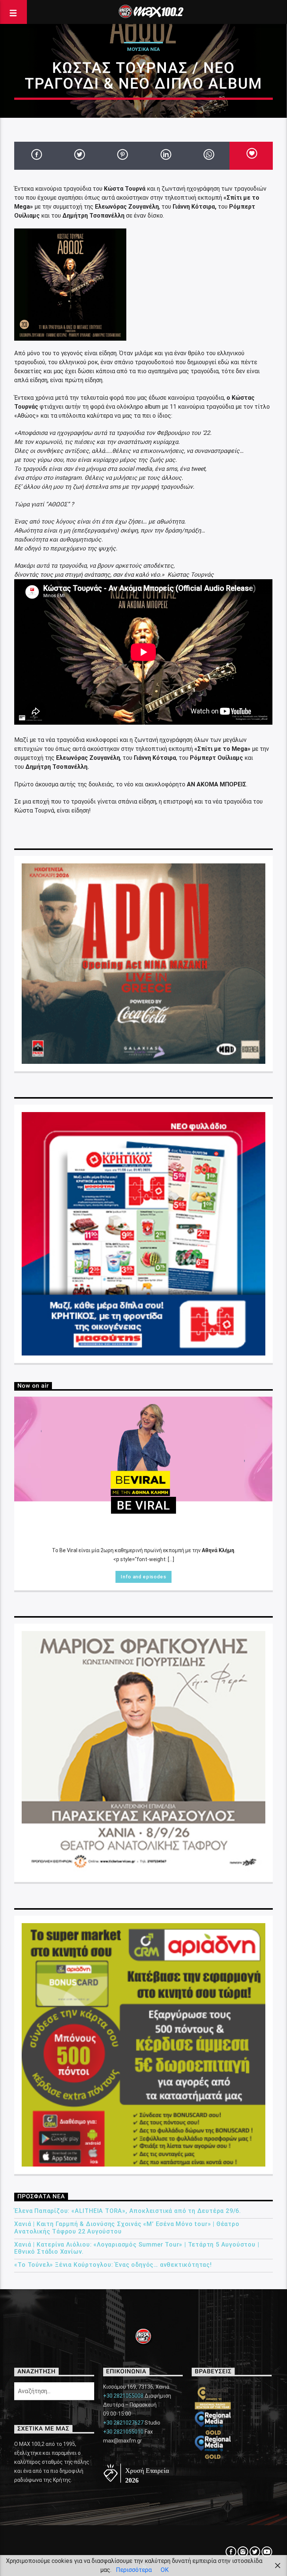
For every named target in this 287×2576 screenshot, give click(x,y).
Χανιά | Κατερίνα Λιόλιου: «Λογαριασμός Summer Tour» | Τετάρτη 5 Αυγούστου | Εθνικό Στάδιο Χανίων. (137, 2248)
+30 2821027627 (123, 2423)
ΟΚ (165, 2570)
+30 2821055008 (123, 2396)
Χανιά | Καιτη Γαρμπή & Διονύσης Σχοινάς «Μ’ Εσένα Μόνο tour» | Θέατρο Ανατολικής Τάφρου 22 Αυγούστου (127, 2227)
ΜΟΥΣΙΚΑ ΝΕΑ (143, 49)
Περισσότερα (134, 2570)
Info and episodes (143, 1577)
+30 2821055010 (123, 2432)
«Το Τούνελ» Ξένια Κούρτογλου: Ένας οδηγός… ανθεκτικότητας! (113, 2265)
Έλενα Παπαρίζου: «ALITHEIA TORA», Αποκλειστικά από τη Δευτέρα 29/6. (128, 2211)
